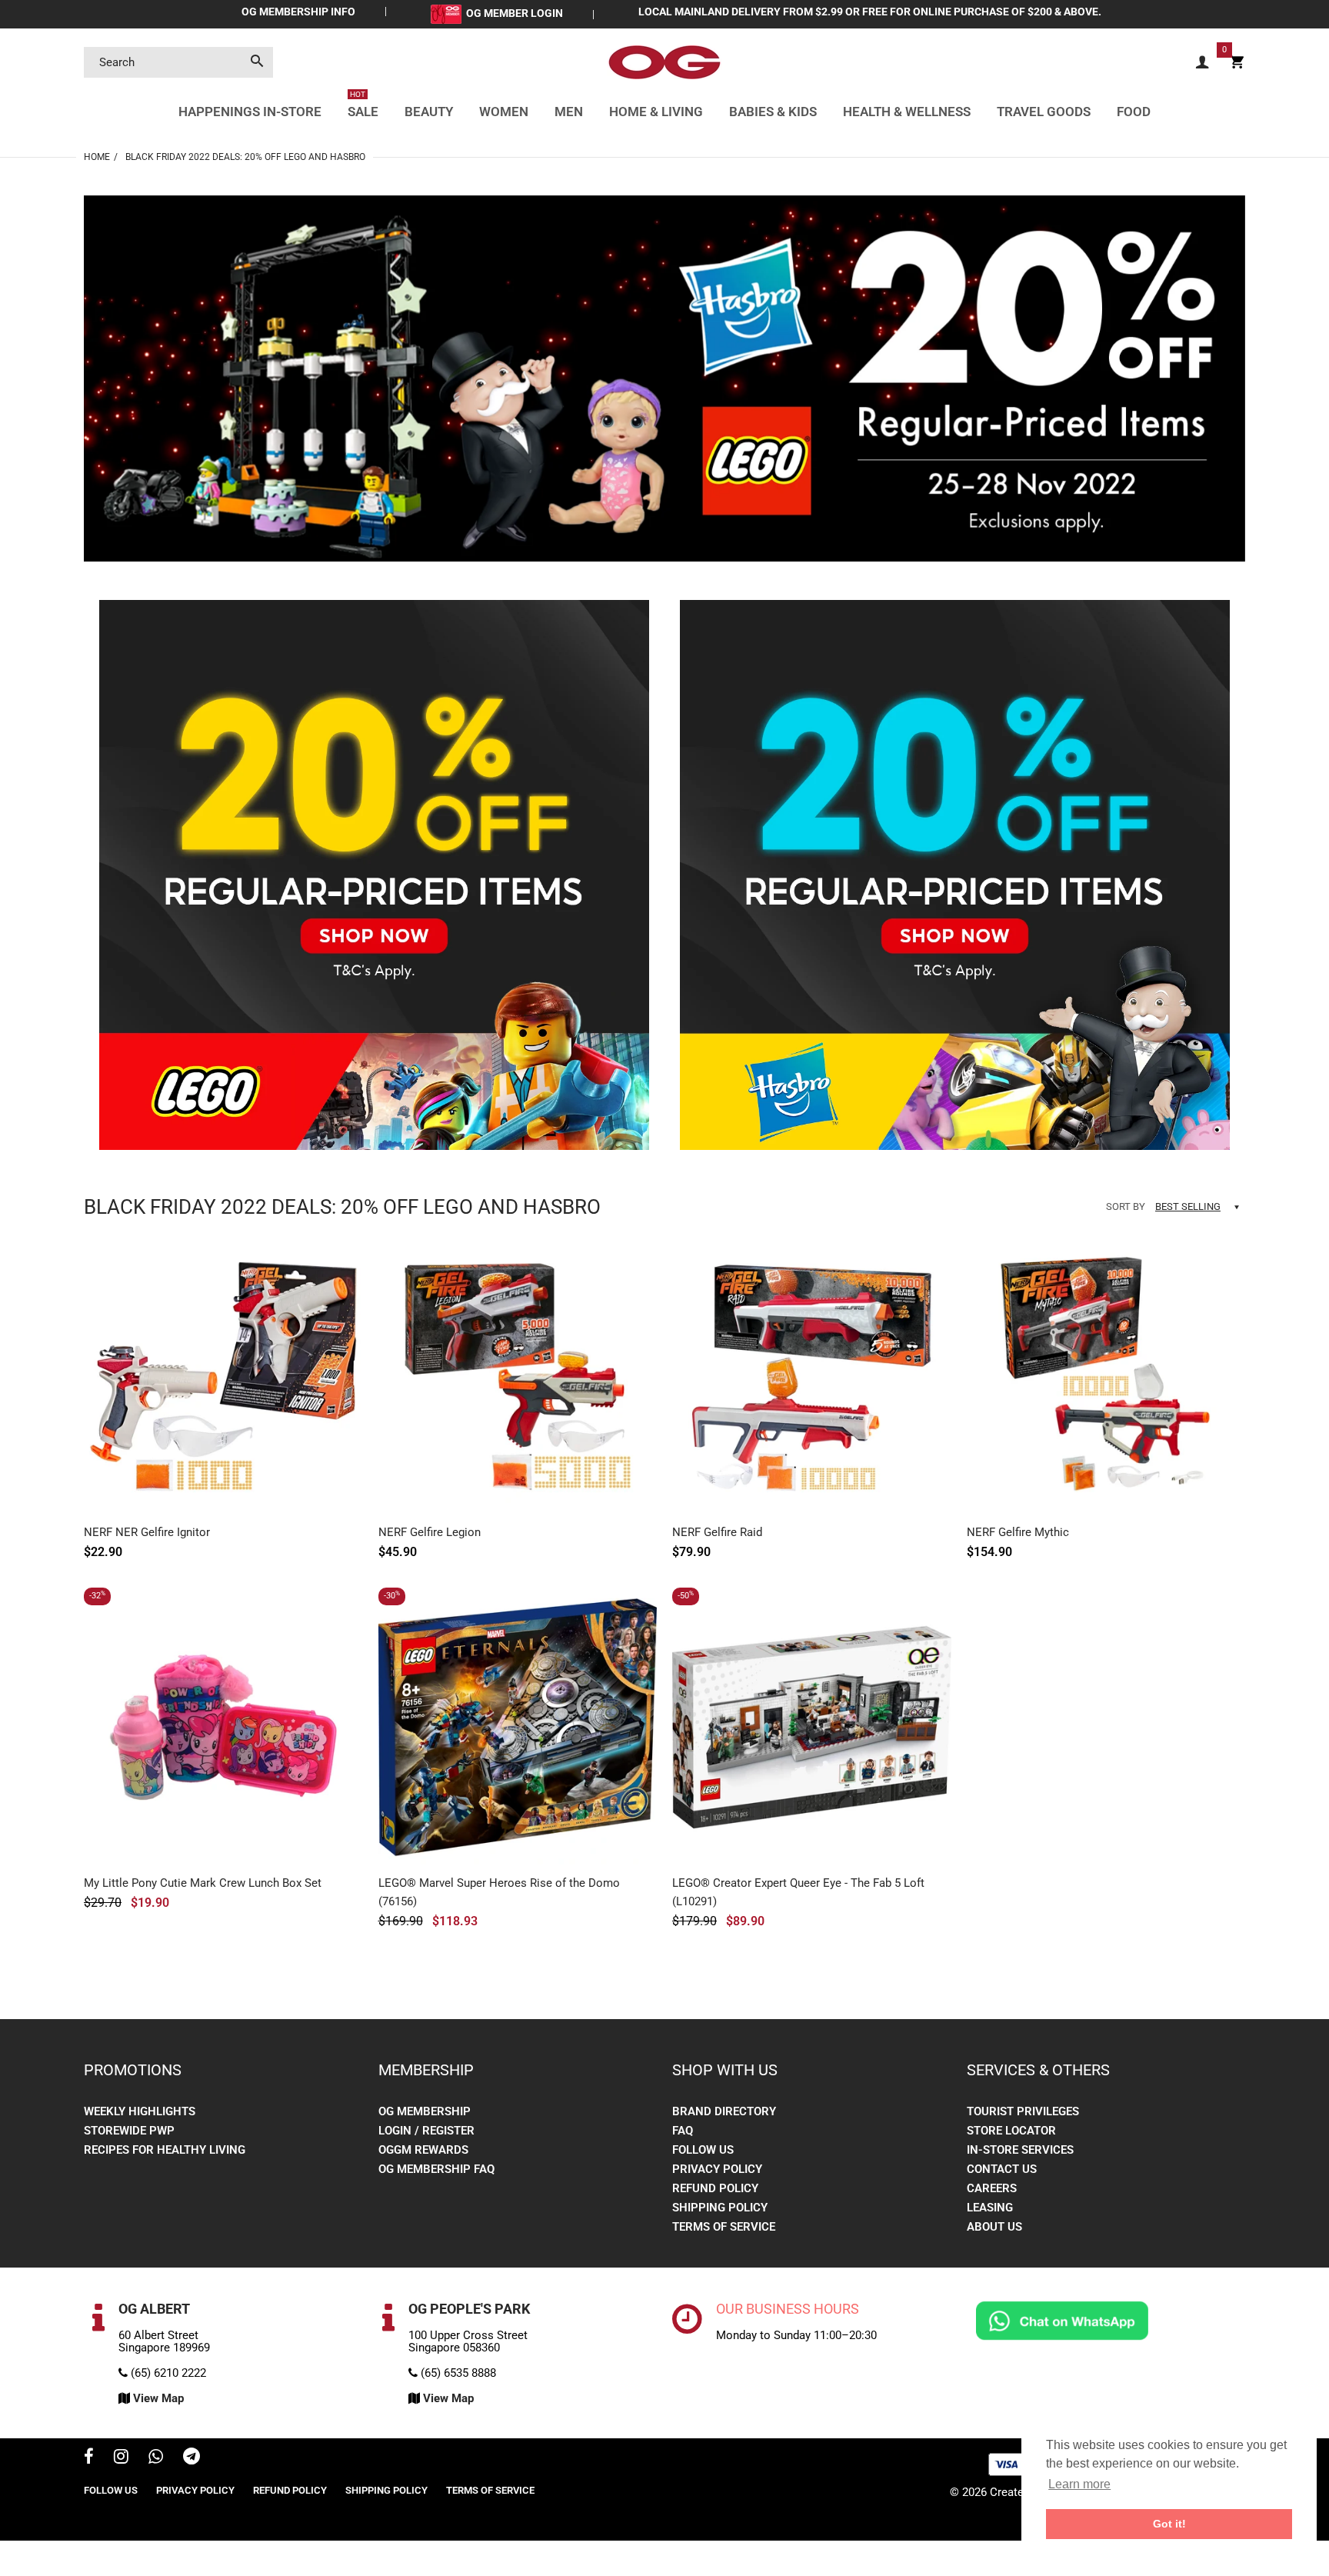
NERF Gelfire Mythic (1018, 1532)
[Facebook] (89, 2458)
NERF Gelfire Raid (717, 1532)
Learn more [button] (1079, 2484)
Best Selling (1188, 1206)
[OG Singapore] (664, 62)
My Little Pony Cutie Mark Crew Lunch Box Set (203, 1883)
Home (97, 157)
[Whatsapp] (156, 2458)
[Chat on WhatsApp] (1062, 2320)
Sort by (1126, 1206)
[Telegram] (192, 2458)
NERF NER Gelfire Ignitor (147, 1532)
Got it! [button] (1169, 2524)
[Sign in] (1202, 63)
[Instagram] (121, 2458)
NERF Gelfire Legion (430, 1532)
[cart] (1237, 63)
